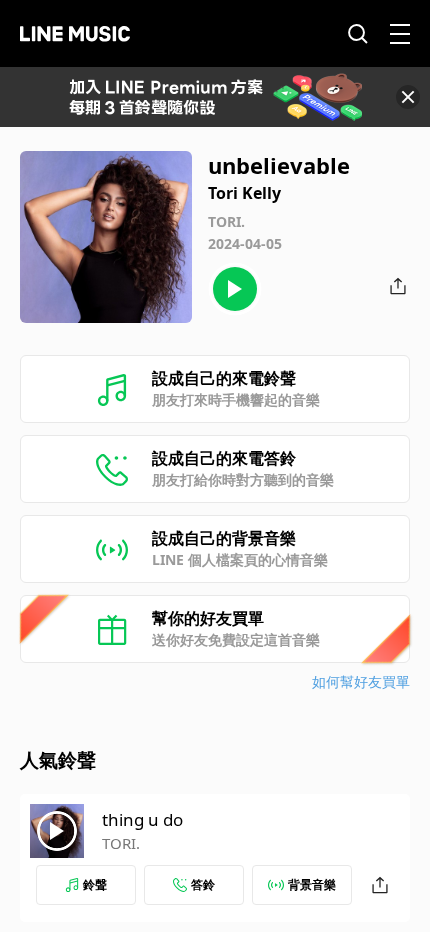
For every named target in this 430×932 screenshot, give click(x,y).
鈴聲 (95, 884)
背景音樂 (312, 884)
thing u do (142, 819)
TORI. (121, 843)
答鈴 (203, 884)
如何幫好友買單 (361, 681)
